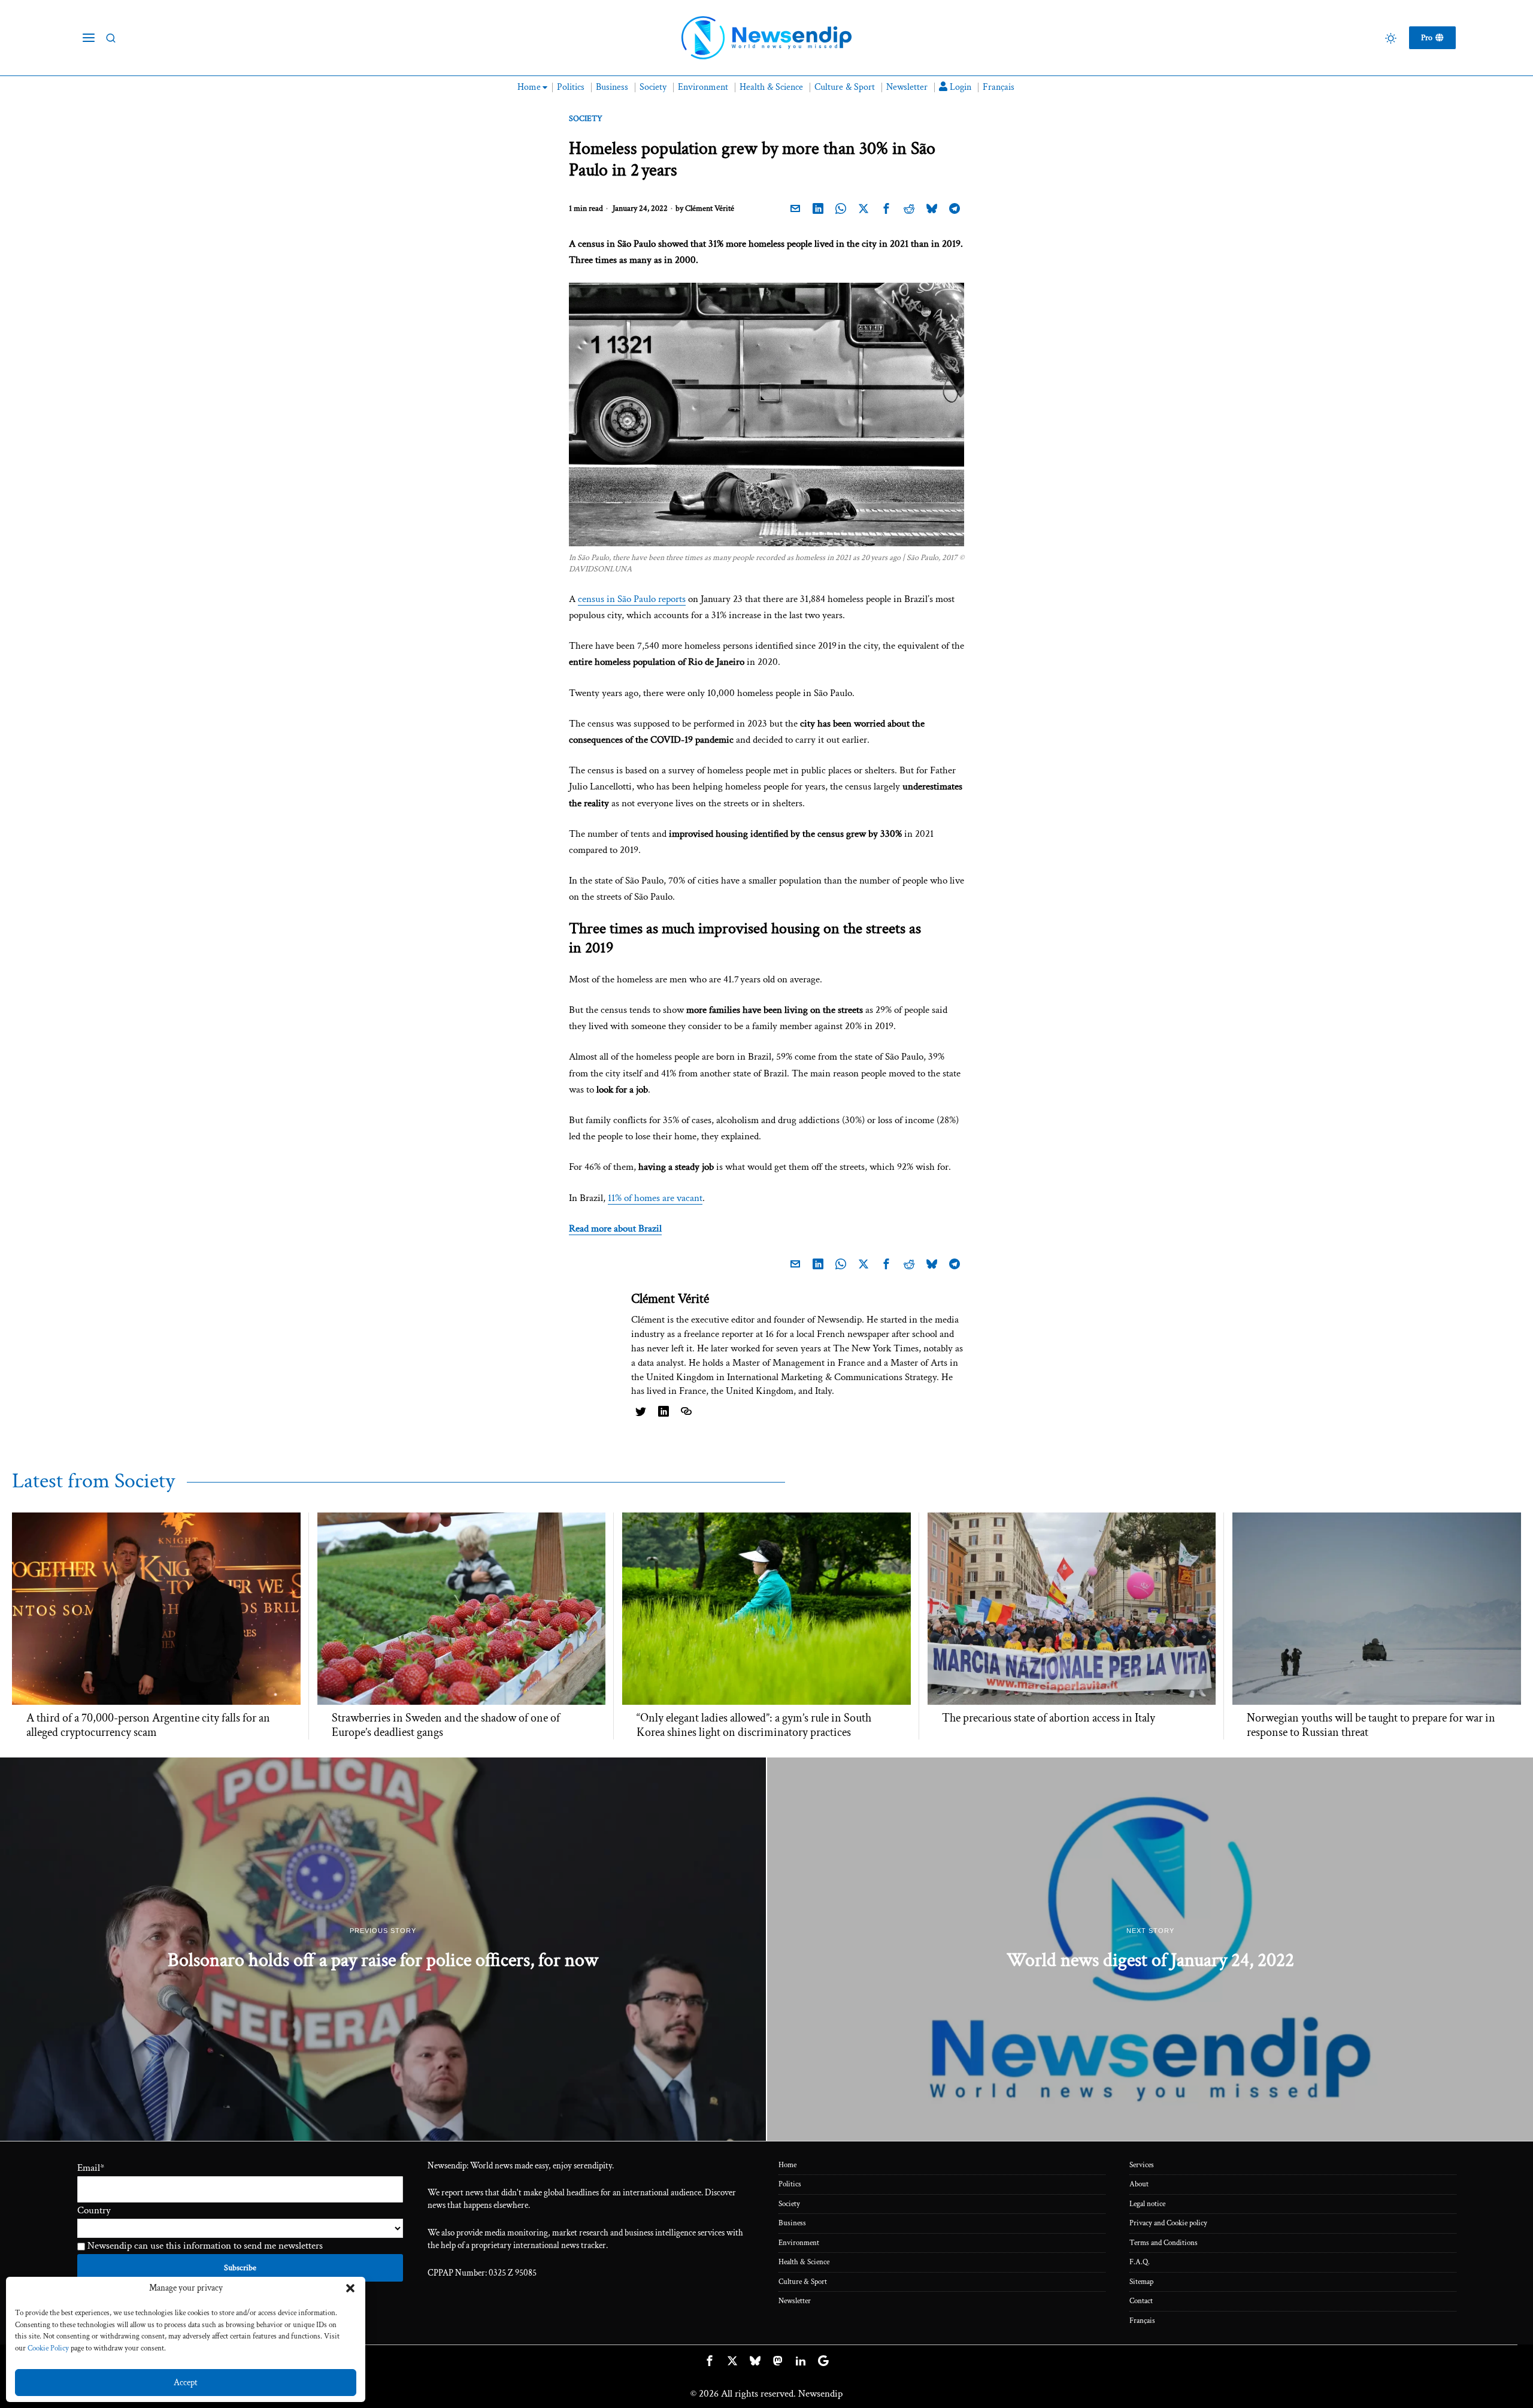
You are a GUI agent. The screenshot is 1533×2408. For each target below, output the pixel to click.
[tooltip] (795, 209)
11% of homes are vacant (655, 1198)
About (1139, 2184)
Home (787, 2165)
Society (586, 119)
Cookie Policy (48, 2348)
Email (91, 2168)
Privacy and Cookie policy (1168, 2223)
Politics (790, 2184)
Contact (1141, 2301)
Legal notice (1147, 2204)
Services (1142, 2165)
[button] (350, 2288)
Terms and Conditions (1164, 2243)
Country (94, 2210)
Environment (799, 2243)
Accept (186, 2383)
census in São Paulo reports (632, 599)
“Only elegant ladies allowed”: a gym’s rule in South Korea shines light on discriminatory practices (754, 1725)
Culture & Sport (803, 2282)
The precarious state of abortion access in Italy (1049, 1718)
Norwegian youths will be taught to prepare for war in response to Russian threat (1371, 1725)
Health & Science (804, 2262)
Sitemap (1141, 2282)
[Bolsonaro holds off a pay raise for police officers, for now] (383, 1949)
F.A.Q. (1140, 2262)
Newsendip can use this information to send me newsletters (204, 2246)
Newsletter (795, 2301)
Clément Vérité (710, 208)
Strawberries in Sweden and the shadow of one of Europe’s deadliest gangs (446, 1725)
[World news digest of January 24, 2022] (1150, 1949)
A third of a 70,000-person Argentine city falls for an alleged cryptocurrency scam (148, 1725)
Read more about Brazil (615, 1229)
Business (792, 2223)
